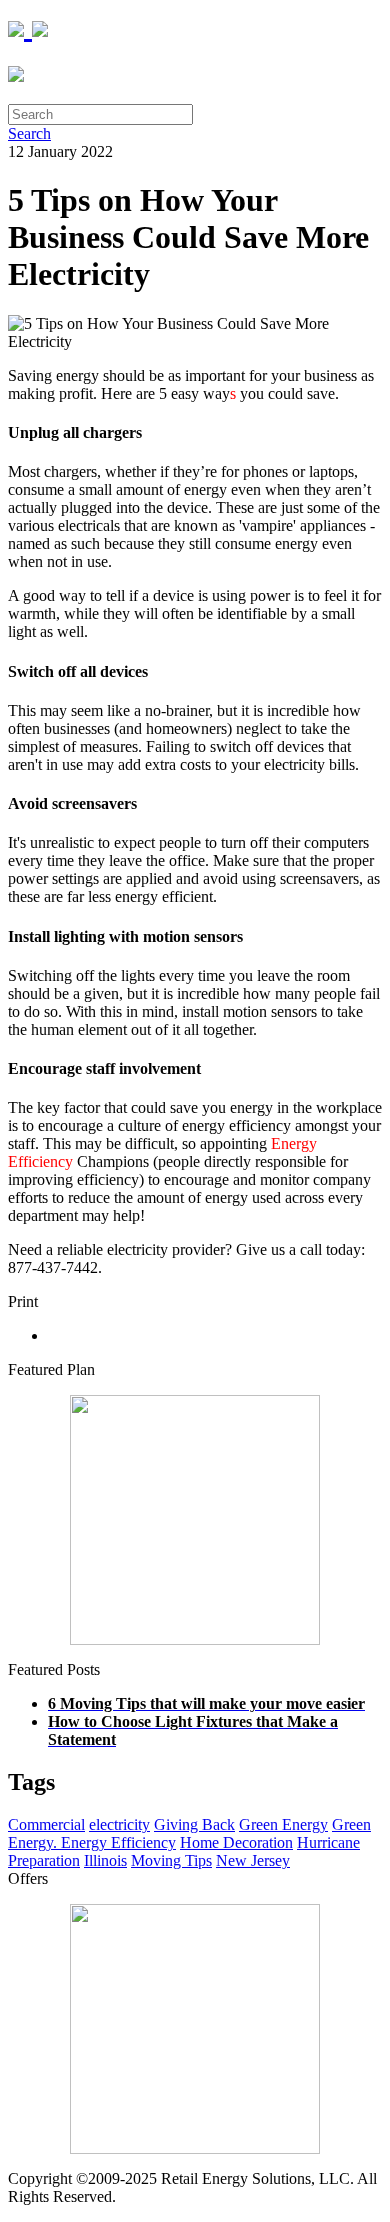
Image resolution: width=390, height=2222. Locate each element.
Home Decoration (236, 1842)
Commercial (46, 1824)
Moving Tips (171, 1860)
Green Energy (283, 1824)
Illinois (105, 1860)
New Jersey (253, 1860)
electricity (119, 1824)
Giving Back (194, 1824)
